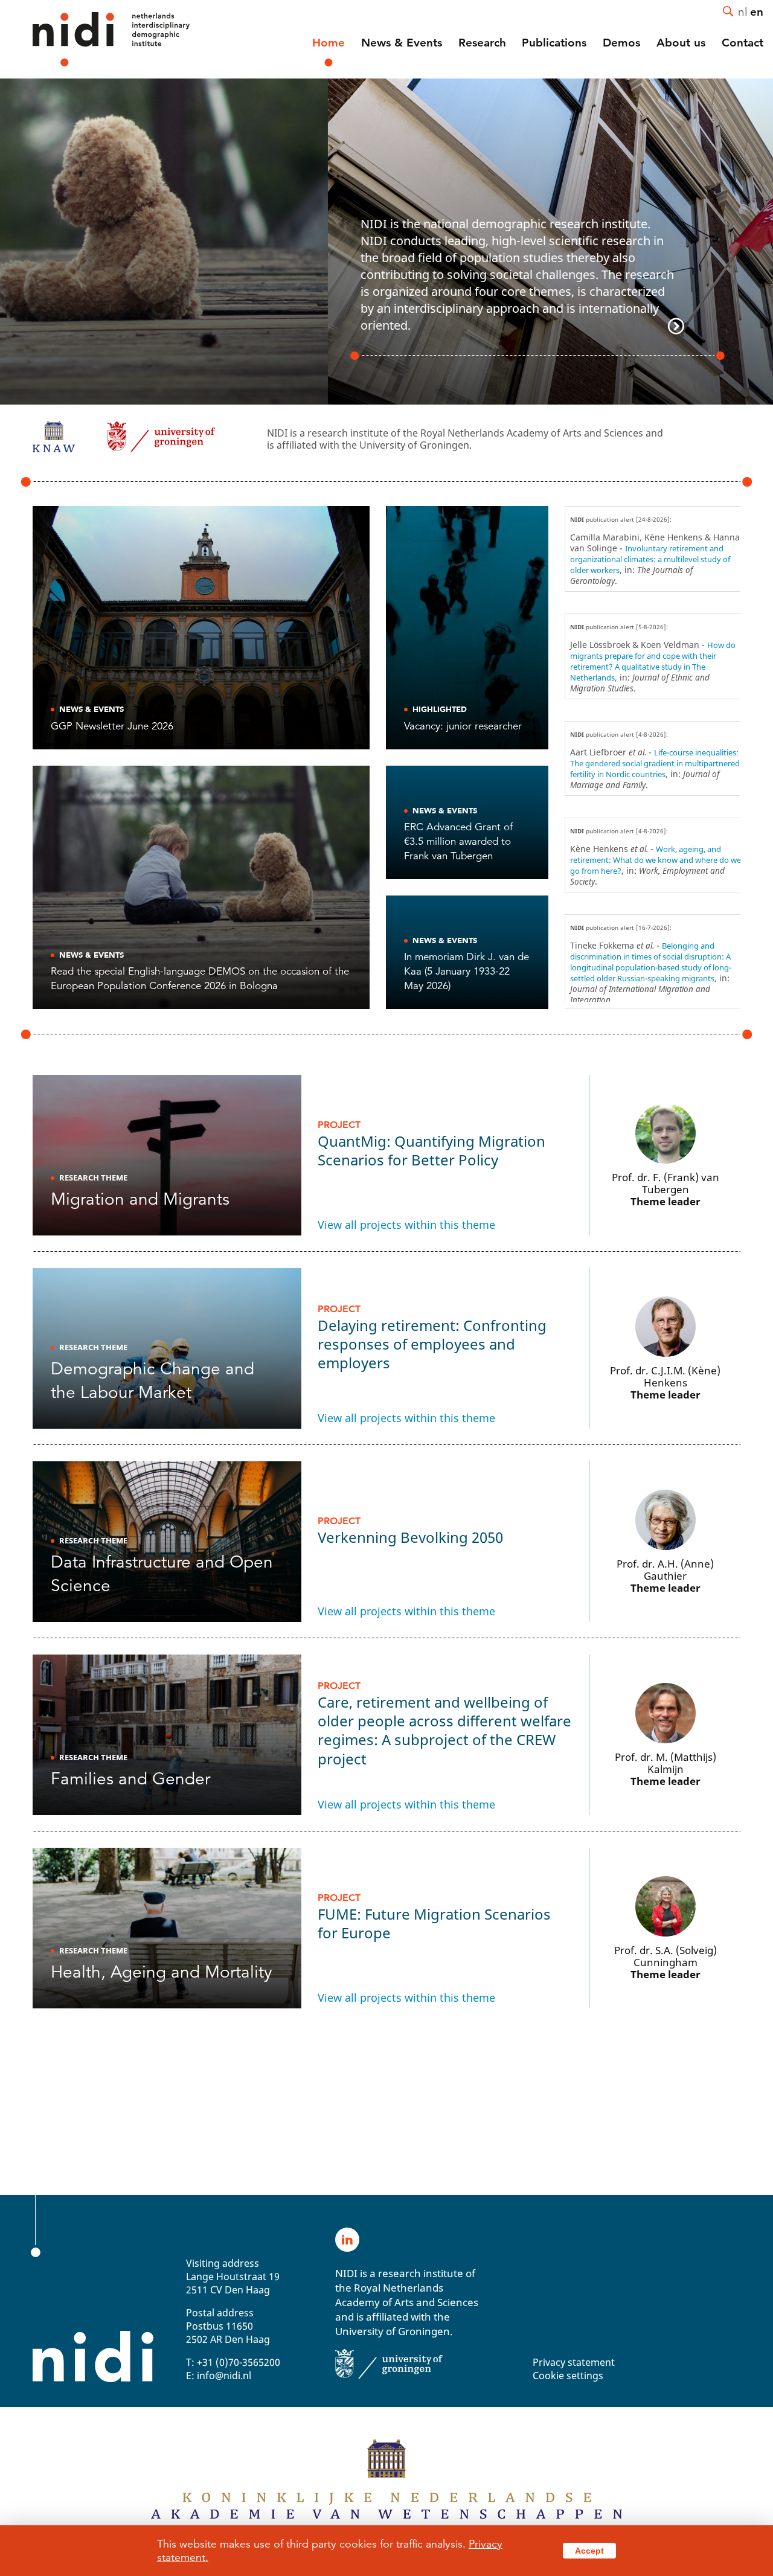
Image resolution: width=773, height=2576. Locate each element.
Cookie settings (568, 2376)
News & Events (402, 43)
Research (482, 43)
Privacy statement (574, 2363)
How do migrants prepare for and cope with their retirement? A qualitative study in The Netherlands (653, 661)
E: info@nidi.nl (219, 2376)
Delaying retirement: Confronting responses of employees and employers (432, 1338)
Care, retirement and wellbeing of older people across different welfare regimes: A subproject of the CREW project (444, 1724)
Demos (621, 43)
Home (329, 43)
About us (681, 43)
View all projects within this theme (406, 1225)
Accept (589, 2551)
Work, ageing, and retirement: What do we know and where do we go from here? (656, 860)
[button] (759, 242)
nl (743, 11)
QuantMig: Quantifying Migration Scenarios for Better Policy (431, 1144)
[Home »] (95, 39)
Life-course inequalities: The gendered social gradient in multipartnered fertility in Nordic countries (655, 763)
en (757, 11)
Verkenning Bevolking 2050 (410, 1531)
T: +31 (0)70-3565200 (233, 2363)
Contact (743, 43)
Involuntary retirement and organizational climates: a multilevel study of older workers (650, 559)
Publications (554, 43)
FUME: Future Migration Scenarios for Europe (434, 1917)
